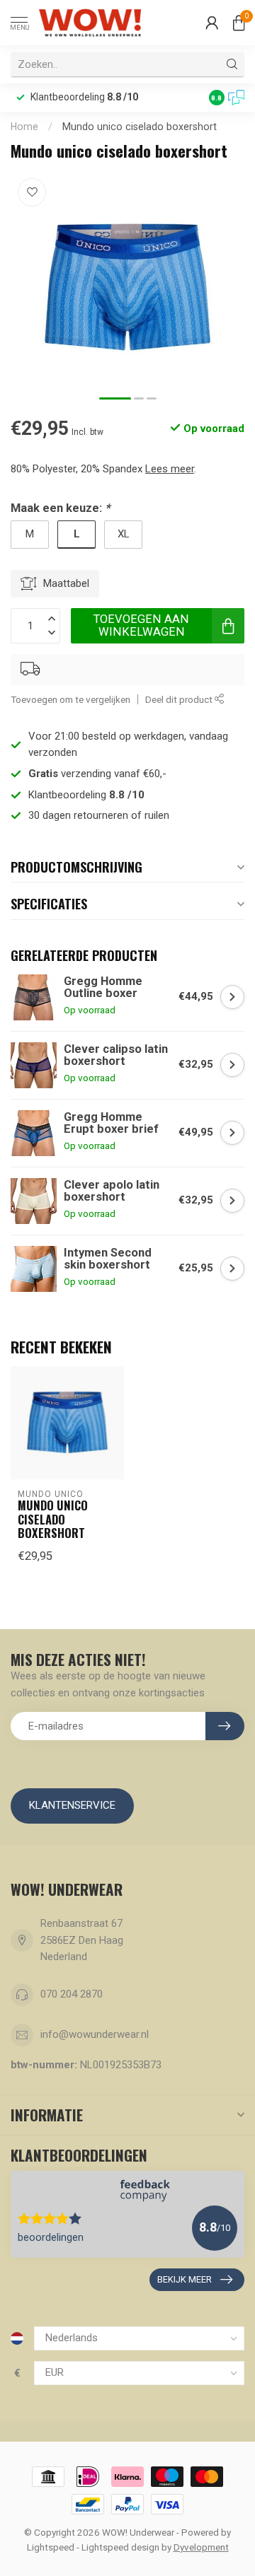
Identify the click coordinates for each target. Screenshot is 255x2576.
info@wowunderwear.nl (95, 2034)
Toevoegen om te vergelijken (70, 699)
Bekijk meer (185, 2279)
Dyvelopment (201, 2547)
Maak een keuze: (60, 508)
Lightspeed (51, 2547)
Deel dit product (180, 699)
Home (24, 127)
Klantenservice (72, 1805)
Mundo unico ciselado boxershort (140, 127)
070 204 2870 (72, 1994)
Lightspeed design (120, 2547)
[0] (239, 23)
